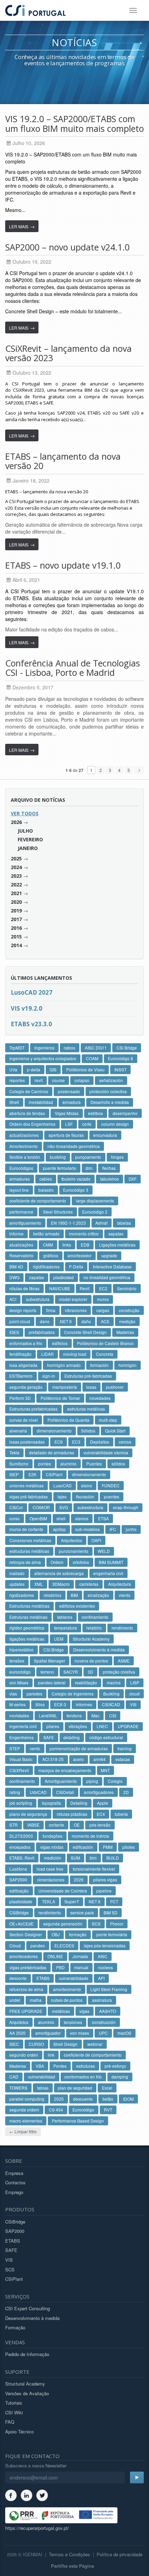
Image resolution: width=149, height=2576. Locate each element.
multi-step (108, 1420)
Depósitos (100, 1442)
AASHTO (108, 2011)
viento (125, 1595)
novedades (100, 1398)
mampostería (65, 1387)
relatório (94, 1628)
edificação (19, 1891)
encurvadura (105, 1135)
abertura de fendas (27, 1113)
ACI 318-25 (53, 1759)
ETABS (43, 1978)
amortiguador (48, 2033)
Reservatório (21, 1255)
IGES (14, 1332)
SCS (96, 1924)
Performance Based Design (78, 2121)
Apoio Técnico (19, 2432)
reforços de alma (25, 1562)
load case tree (50, 1869)
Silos (40, 1704)
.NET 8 (65, 1321)
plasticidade (21, 1901)
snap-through (126, 1507)
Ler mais (22, 226)
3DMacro (61, 1584)
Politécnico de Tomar (60, 1398)
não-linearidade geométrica (74, 1146)
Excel (107, 2088)
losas (91, 1387)
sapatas (116, 1234)
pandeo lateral (52, 1682)
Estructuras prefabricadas (33, 1409)
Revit (85, 1288)
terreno (47, 1672)
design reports (23, 1310)
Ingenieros (44, 1048)
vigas (84, 2011)
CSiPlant (54, 1474)
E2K (32, 1474)
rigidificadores (46, 1266)
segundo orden (24, 2055)
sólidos (118, 1464)
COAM (92, 1058)
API (101, 1978)
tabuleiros (109, 1179)
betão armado (46, 1234)
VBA (40, 2066)
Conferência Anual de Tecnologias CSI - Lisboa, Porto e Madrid (73, 668)
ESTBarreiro (21, 1376)
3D (90, 1672)
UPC (103, 2033)
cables (46, 1179)
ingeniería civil (23, 1726)
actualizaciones (24, 1135)
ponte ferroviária (112, 1934)
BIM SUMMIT (111, 1562)
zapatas (37, 1277)
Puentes (94, 1464)
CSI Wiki (14, 2412)
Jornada (80, 1956)
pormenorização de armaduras (79, 1748)
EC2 (103, 1288)
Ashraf (101, 1223)
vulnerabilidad (42, 2077)
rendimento (122, 1628)
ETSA (103, 1518)
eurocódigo (20, 1672)
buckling (58, 1157)
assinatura (102, 2000)
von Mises (19, 1682)
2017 (16, 919)
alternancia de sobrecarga (59, 1573)
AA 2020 (17, 2033)
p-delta (34, 1069)
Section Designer (26, 1934)
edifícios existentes (77, 1606)
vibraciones (76, 1310)
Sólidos (88, 1431)
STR (14, 1825)
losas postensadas (27, 1442)
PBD (60, 1967)
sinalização (98, 1595)
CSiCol (16, 1507)
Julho (25, 831)
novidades (19, 1715)
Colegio (115, 1781)
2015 (16, 937)
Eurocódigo (83, 2110)
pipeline (104, 1891)
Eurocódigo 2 (95, 1212)
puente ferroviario (60, 1168)
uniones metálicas (27, 1485)
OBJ (56, 1934)
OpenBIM (38, 1518)
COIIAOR (41, 1507)
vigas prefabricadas (28, 1967)
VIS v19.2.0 (27, 1008)
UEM (59, 1639)
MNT (105, 1770)
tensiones (73, 2022)
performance (21, 1212)
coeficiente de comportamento (38, 1201)
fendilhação (20, 1354)
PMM (108, 1847)
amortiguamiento (25, 1223)
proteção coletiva (119, 1672)
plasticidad (64, 1277)
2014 (16, 945)
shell (61, 1518)
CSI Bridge (54, 1650)
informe (16, 1234)
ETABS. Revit (22, 1858)
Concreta (105, 1354)
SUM (75, 1858)
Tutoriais (14, 2403)
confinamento (22, 1781)
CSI (113, 1715)
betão (108, 2099)
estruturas (86, 2066)
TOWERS (18, 2088)
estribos (95, 1113)
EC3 (76, 1442)
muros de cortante (26, 1529)
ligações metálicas (27, 1639)
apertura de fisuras (66, 1135)
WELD (104, 1551)
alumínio (46, 2022)
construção (129, 1310)
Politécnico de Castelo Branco (105, 1343)
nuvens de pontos (91, 1661)
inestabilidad (41, 1102)
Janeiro (28, 848)
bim (93, 1858)
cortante (56, 1825)
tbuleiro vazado (76, 1179)
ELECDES (64, 1945)
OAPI (96, 1540)
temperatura (65, 1628)
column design (115, 1124)
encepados (20, 1847)
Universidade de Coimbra (63, 1891)
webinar (95, 2044)
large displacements (95, 1201)
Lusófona (18, 1869)
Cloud (15, 1945)
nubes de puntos (67, 2000)
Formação (15, 2327)
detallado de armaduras (52, 1452)
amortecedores (24, 1956)
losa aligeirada (23, 1365)
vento (35, 1748)
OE (77, 1825)
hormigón (128, 1365)
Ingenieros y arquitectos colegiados (43, 1058)
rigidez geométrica (27, 1628)
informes (84, 1704)
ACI (13, 1299)
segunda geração (26, 1387)
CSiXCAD (111, 1704)
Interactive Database (112, 1266)
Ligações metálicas (117, 1245)
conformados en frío (83, 2077)
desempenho (125, 1113)
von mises (80, 2033)
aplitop (59, 1529)
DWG (14, 1277)
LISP (135, 1682)
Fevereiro (30, 839)
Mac (95, 1715)
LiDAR (47, 1354)
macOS (124, 2033)
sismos (82, 1518)
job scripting (21, 1803)
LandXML (48, 1715)
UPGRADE (128, 1726)
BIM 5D (111, 1912)
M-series (17, 1704)
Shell (14, 1102)
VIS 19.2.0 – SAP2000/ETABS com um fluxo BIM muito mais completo (74, 124)
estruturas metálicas (86, 1409)
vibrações (78, 1726)
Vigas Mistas (67, 1113)
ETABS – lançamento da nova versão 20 (63, 461)
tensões (17, 1661)
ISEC (14, 2044)
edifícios (60, 1343)
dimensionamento (89, 1474)
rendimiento (50, 1912)
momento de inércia (90, 1836)
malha (36, 2000)
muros (103, 1299)
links (67, 1245)
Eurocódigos (21, 1168)
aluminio (68, 1464)
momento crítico (84, 1234)
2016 (16, 928)
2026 (16, 822)
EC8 (59, 1442)
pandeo (38, 1945)
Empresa (14, 2173)
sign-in (49, 1376)
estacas (123, 1759)
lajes (62, 1497)
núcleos (106, 1967)
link (51, 2055)
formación (99, 1365)
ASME (124, 1661)
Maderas (18, 2066)
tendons (74, 1715)
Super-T (72, 1901)
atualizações (21, 1245)
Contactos (15, 2182)
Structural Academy (91, 1639)
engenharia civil (108, 1573)
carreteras (89, 1584)
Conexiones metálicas (30, 1540)
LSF (69, 1124)
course (58, 1080)
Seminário (127, 1288)
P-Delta (76, 1266)
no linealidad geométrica (107, 1277)
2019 (16, 911)
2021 (16, 893)
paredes (34, 1694)
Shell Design (65, 2044)
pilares (53, 1726)
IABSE (33, 1825)
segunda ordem (24, 2110)
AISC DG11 (96, 1048)
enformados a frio (26, 1343)
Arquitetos (19, 2022)
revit (39, 1080)
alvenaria (18, 1431)
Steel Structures (58, 1212)
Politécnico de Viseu (85, 1069)
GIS (53, 1069)
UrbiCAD (38, 1792)
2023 (16, 876)
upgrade (109, 1255)
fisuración (85, 1497)
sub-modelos (87, 1529)
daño (86, 1321)
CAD (14, 2077)
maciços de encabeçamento (65, 1770)
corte (87, 1124)
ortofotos (81, 1562)
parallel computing (27, 2099)
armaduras (20, 1179)
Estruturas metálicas (28, 1617)
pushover (115, 1387)
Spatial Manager (50, 1661)
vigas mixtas (52, 1847)
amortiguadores (99, 1792)
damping (120, 2077)
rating (15, 1792)
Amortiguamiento (61, 1781)
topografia (51, 1803)
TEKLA (49, 1901)
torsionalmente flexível (94, 1869)
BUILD (113, 1858)
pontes (45, 1464)
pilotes (129, 1847)
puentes (112, 1497)
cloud (134, 1694)
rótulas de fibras (24, 1288)
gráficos (51, 1255)
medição (127, 1321)
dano (45, 1321)
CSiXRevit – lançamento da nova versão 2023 (68, 353)
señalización (111, 1080)
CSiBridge (19, 1912)
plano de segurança (28, 1814)
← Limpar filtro (23, 2131)
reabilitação (86, 1682)
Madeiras (125, 1332)
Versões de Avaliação (27, 2393)
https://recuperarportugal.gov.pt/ (37, 2528)
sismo (87, 1485)
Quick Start (115, 1431)
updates (17, 1584)
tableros (65, 1617)
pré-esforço (115, 2066)
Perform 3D (20, 1398)
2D (126, 1792)
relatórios (52, 1595)
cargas (103, 1310)
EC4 (101, 1814)
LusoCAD (63, 1485)
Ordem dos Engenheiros (32, 1124)
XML (39, 1584)
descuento (83, 2099)
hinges (117, 1157)
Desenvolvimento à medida (99, 1650)
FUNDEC (111, 1485)
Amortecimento (24, 1146)
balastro (46, 1190)
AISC (103, 1956)
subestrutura (38, 1299)
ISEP (14, 1474)
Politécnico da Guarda (68, 1420)
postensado (69, 1091)
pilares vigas (105, 1880)
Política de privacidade (120, 2554)
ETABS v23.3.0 (31, 1024)
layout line (19, 1190)
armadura (72, 1102)
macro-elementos (26, 2121)
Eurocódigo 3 (76, 1190)
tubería (121, 1814)
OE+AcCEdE (21, 1924)
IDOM (128, 2099)
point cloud (20, 1321)
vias (13, 1694)
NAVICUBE (60, 1288)
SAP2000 (18, 1880)
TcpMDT (17, 1048)
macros (114, 1682)
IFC (113, 1529)
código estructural (106, 1737)
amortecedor (80, 1255)
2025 (16, 858)
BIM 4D (16, 1266)
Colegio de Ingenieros (73, 1694)
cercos (125, 1442)
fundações (52, 1836)
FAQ (10, 2422)
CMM (48, 1245)
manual (81, 1967)
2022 (16, 885)
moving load (75, 1354)
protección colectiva (108, 1091)
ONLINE (55, 1956)
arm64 (100, 1759)
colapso (82, 1080)
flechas (109, 1168)
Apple (103, 1803)
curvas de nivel (24, 1420)
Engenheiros (21, 1737)
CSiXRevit (19, 1770)
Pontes (60, 2066)
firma (51, 1310)
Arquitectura (120, 1584)
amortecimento (67, 1989)
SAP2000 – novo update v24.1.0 (67, 247)
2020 (16, 902)
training (125, 1748)
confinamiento (95, 1617)
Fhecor (117, 1924)
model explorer (73, 1299)
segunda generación (63, 1924)
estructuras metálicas (29, 1551)
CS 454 (56, 2110)
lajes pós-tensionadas (105, 1945)
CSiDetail (65, 1792)
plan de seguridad (75, 2088)
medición (53, 1858)
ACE (105, 1321)
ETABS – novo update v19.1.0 (63, 565)
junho (131, 1529)
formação (78, 1934)
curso (15, 1518)
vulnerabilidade (74, 1978)
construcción (104, 2022)
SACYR (71, 1672)
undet (15, 2000)
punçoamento (88, 1157)
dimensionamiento (54, 1431)
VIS (133, 1704)
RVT (108, 2110)
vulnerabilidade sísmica (106, 1452)
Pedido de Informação (27, 2354)
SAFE (49, 1737)
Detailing (79, 1803)
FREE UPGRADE (26, 2011)
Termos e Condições (69, 2554)
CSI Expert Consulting (28, 2308)
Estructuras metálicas (29, 1606)
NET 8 (95, 1901)
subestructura (90, 1507)
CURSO (36, 2044)
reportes (17, 1080)
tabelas (124, 1223)
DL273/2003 (21, 1836)
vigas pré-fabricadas (29, 1497)
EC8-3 (60, 1704)
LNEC (102, 1726)
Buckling (111, 1694)
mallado (17, 1573)
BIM (74, 1595)
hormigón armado (64, 1365)
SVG (64, 1507)
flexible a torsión (25, 1157)
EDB (85, 1245)
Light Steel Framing (109, 1989)
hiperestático (21, 1650)
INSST (120, 1069)
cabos (69, 1048)
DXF (133, 1179)
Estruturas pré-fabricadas (88, 1376)
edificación (83, 1847)
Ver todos (25, 813)
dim (89, 1168)
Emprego (14, 2192)
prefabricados (42, 1332)
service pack (82, 1912)
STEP (15, 1748)
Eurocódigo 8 (120, 1058)
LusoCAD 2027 (32, 992)
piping (92, 1781)
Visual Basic (21, 1759)
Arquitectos (72, 1540)
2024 (16, 867)
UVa (13, 1069)
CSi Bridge (127, 1048)
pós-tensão (100, 1825)
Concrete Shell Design (85, 1332)
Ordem (57, 1562)
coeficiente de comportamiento (93, 2055)
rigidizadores (22, 1595)
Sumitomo (19, 1464)
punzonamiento (74, 1551)
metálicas (61, 2011)
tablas (43, 2088)
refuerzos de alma (26, 1989)
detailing (72, 1737)
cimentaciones (51, 1880)
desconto (18, 1978)
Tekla (14, 1452)
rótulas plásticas (72, 1814)
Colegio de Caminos (29, 1091)
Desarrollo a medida (110, 1102)
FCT (114, 1901)
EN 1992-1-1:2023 (68, 1223)
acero (78, 1759)
